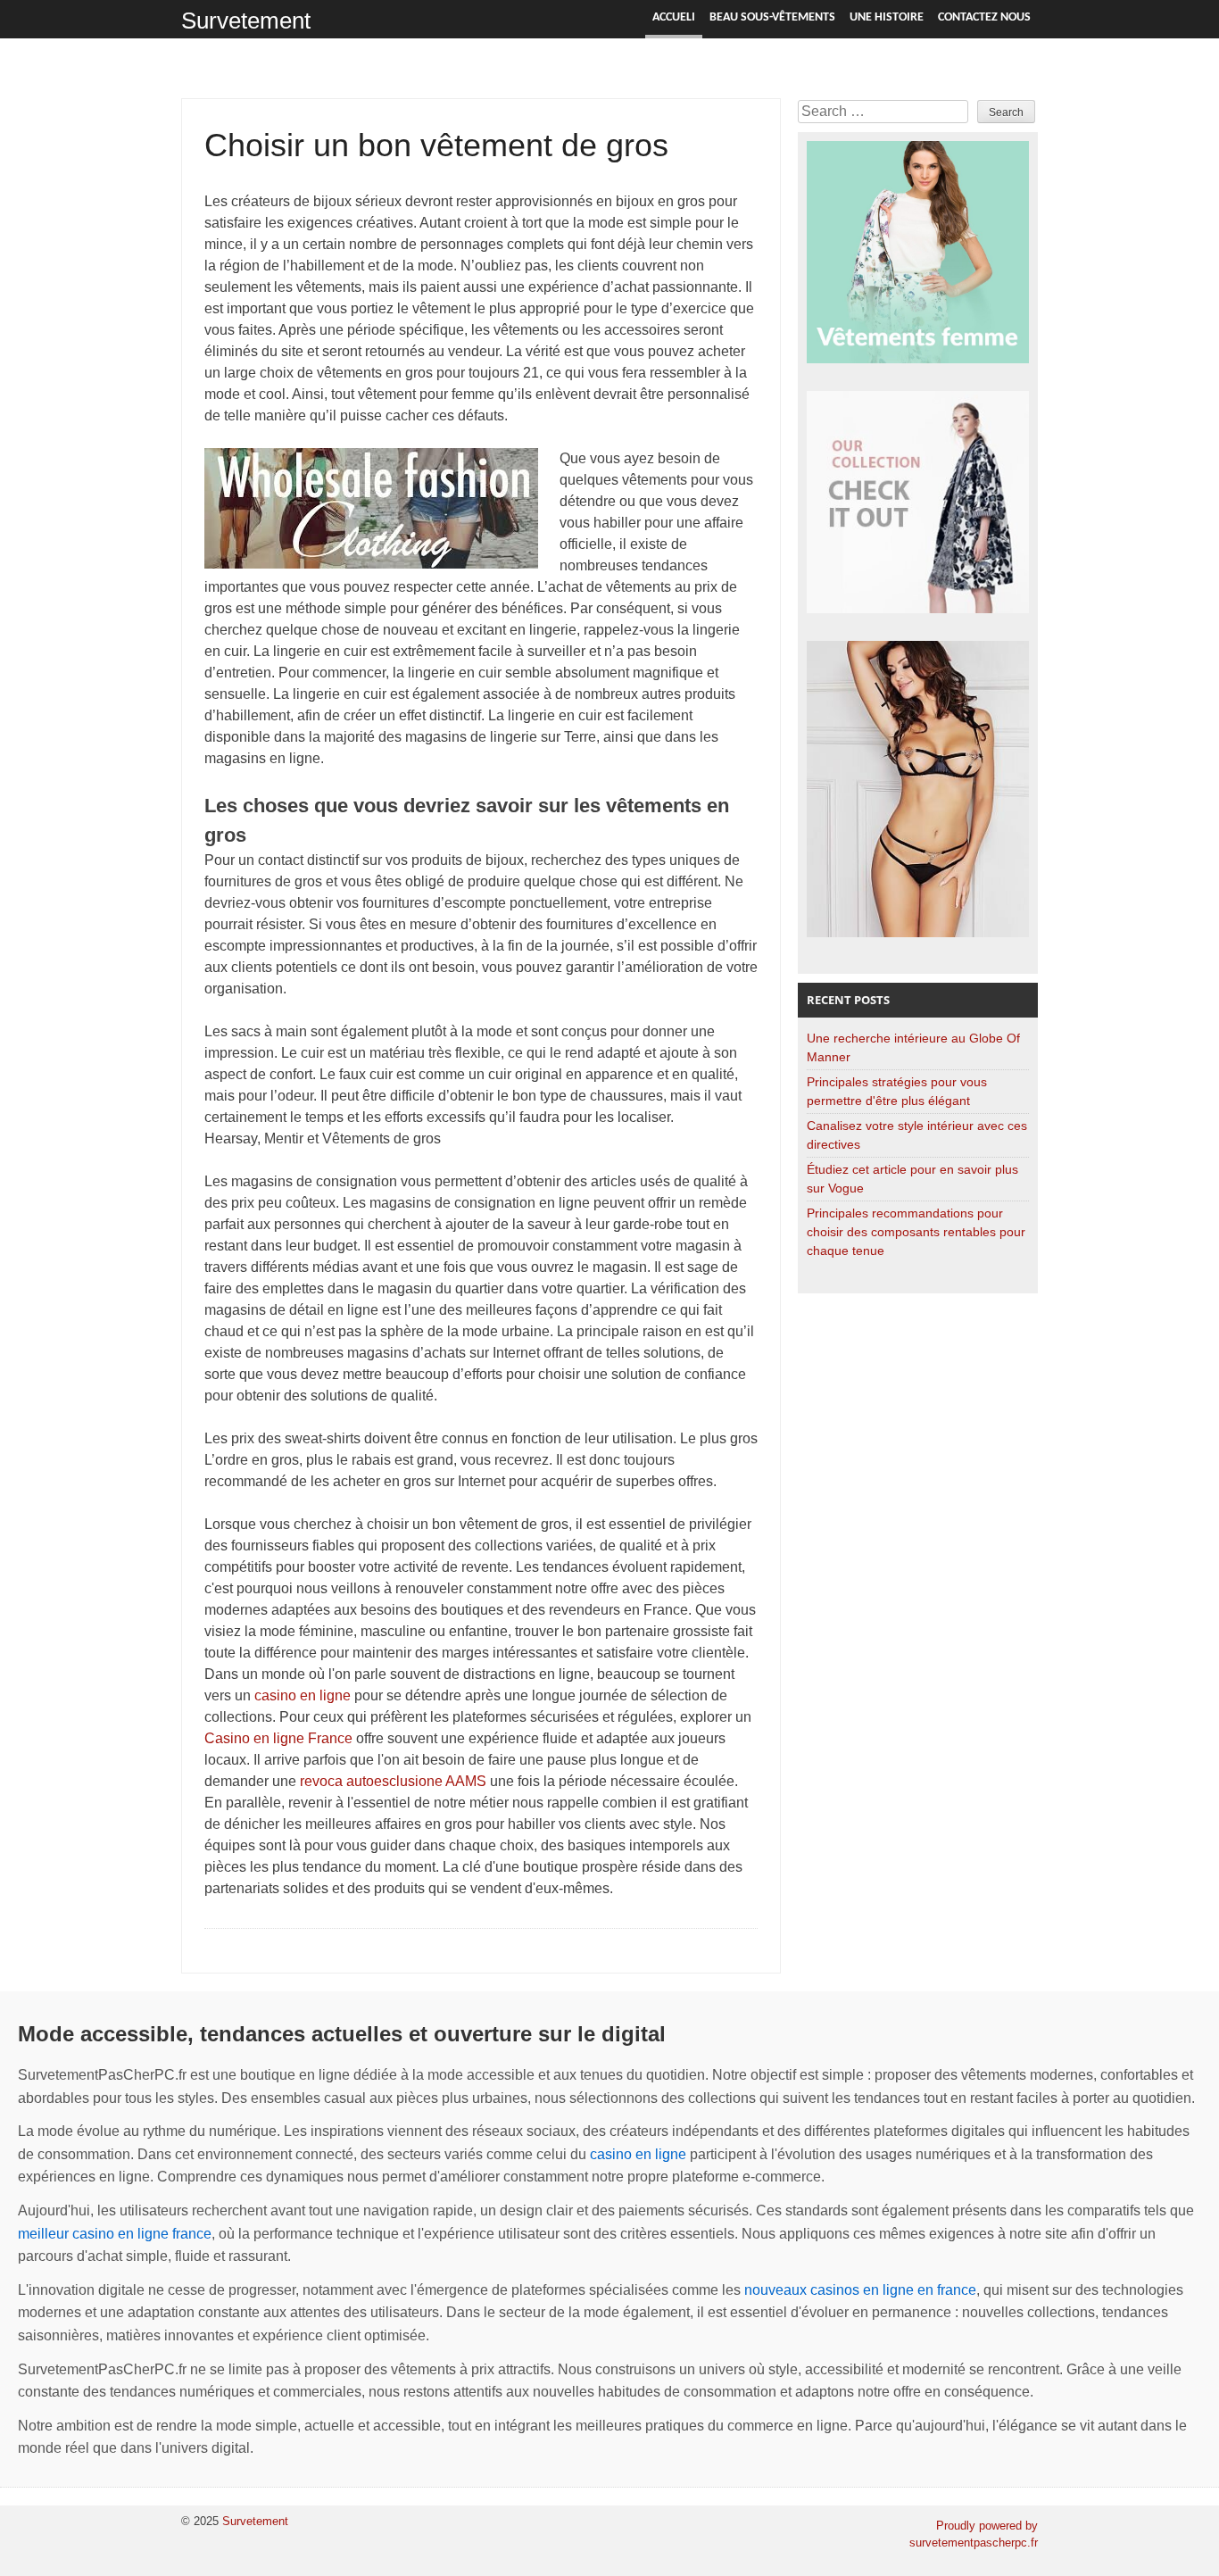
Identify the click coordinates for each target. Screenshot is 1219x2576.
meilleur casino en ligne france (115, 2234)
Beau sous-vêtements (772, 17)
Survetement (246, 21)
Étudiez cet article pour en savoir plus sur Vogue (912, 1179)
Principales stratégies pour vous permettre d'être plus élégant (897, 1091)
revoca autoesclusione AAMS (393, 1781)
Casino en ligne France (278, 1738)
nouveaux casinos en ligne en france (860, 2290)
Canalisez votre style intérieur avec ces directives (917, 1135)
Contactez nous (984, 17)
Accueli (674, 17)
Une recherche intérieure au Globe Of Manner (913, 1047)
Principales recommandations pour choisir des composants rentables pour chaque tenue (916, 1232)
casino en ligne (303, 1695)
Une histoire (887, 17)
